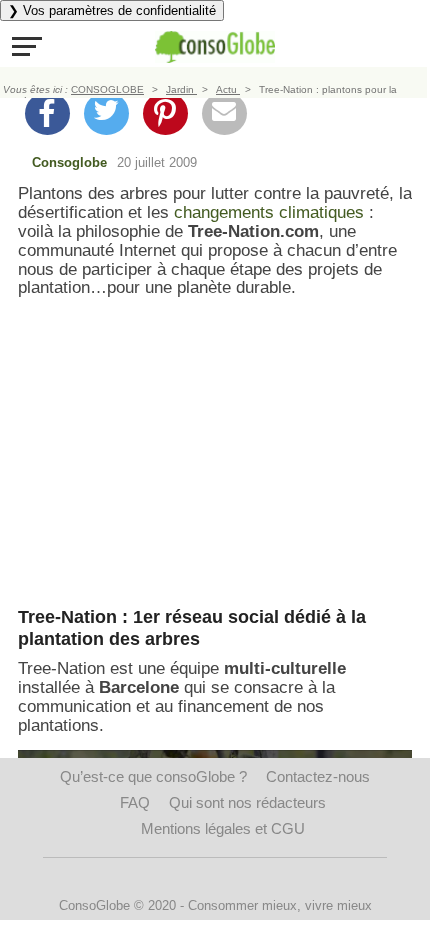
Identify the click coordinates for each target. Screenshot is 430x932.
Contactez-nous (318, 776)
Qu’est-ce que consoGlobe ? (153, 776)
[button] (27, 46)
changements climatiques (269, 212)
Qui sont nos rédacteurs (247, 802)
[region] (215, 453)
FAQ (135, 802)
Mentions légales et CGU (223, 828)
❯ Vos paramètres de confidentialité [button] (112, 10)
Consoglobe (69, 162)
